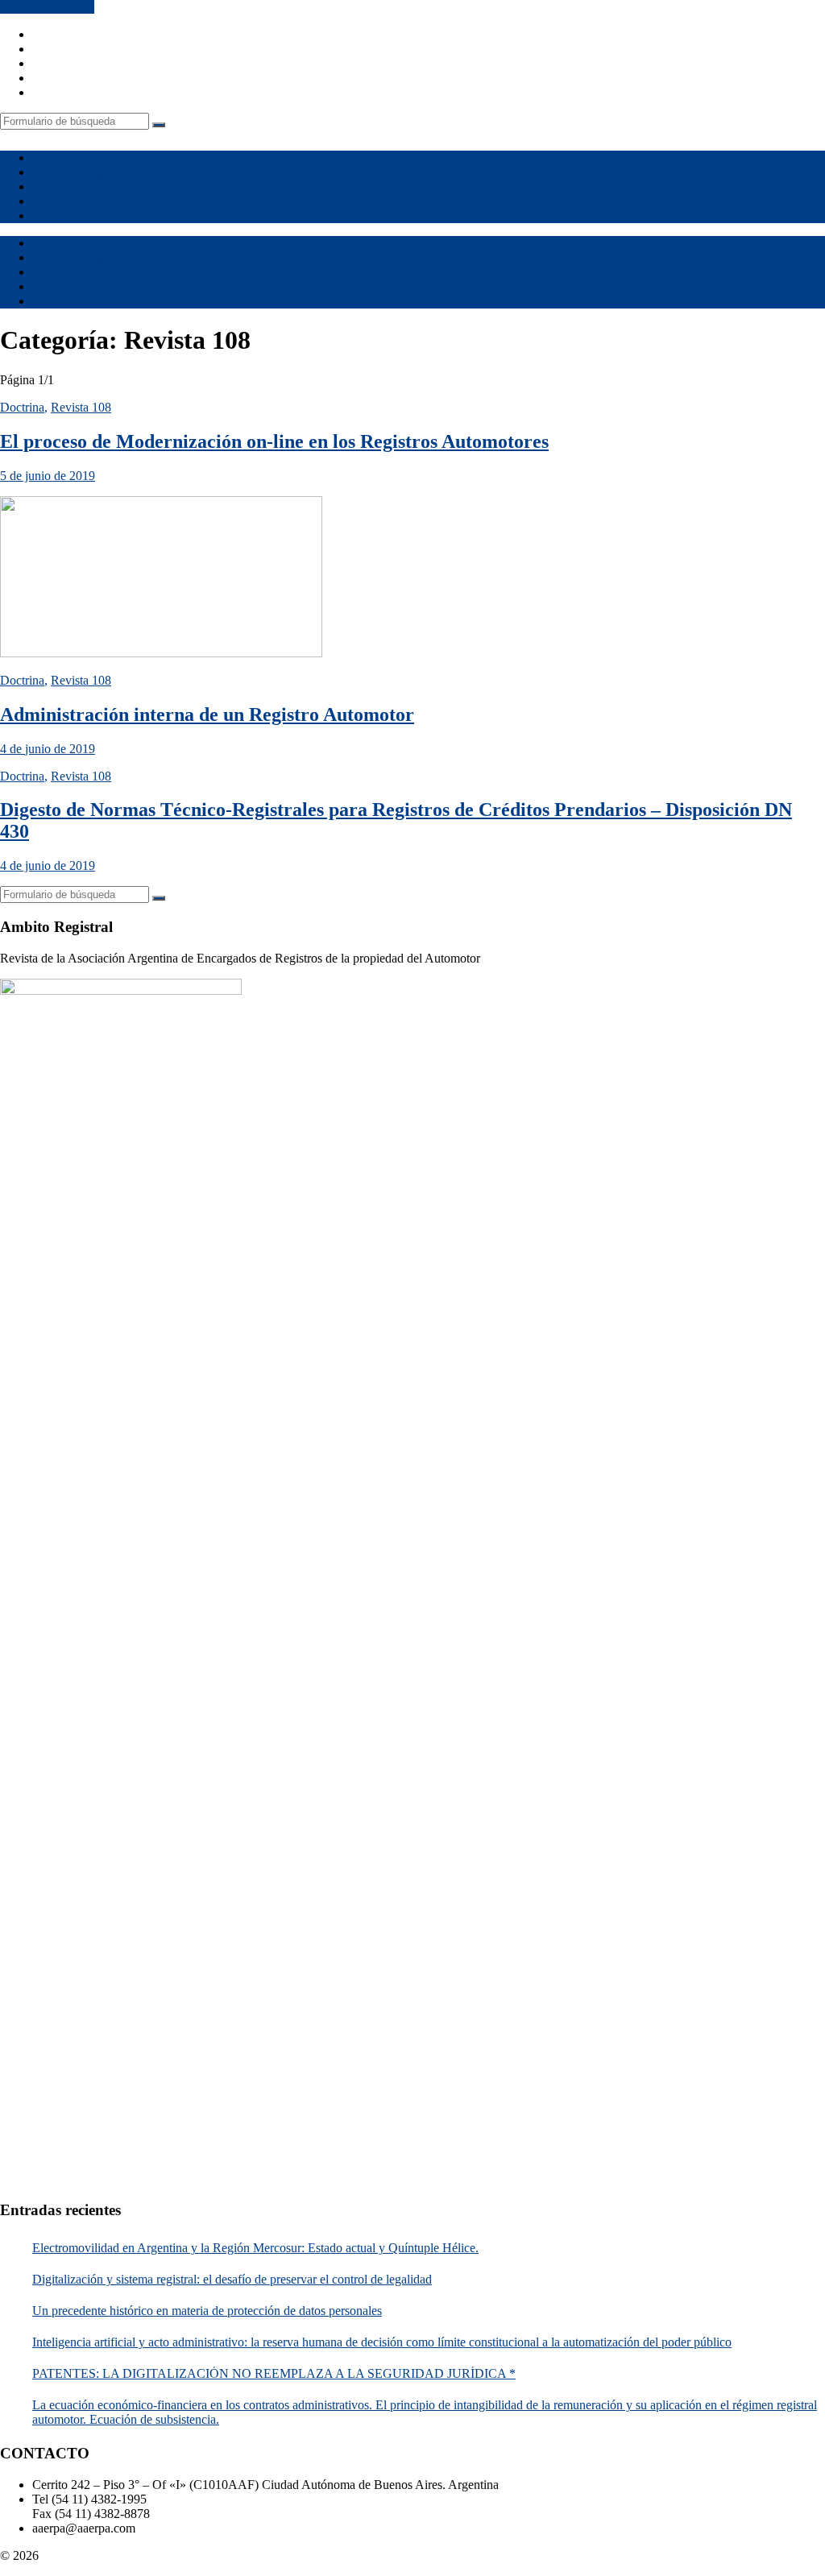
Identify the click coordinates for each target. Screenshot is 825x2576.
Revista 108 (81, 407)
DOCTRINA (66, 186)
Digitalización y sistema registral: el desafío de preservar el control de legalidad (232, 2279)
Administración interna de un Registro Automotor (207, 714)
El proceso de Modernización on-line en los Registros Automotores (274, 441)
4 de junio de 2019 (48, 749)
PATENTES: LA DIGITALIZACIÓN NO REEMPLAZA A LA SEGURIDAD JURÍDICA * (274, 2373)
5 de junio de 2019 (48, 476)
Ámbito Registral (76, 172)
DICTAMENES (74, 201)
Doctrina (22, 407)
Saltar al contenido (47, 7)
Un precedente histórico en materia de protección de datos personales (207, 2311)
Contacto (55, 215)
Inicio (47, 157)
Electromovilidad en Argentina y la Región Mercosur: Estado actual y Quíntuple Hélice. (255, 2248)
